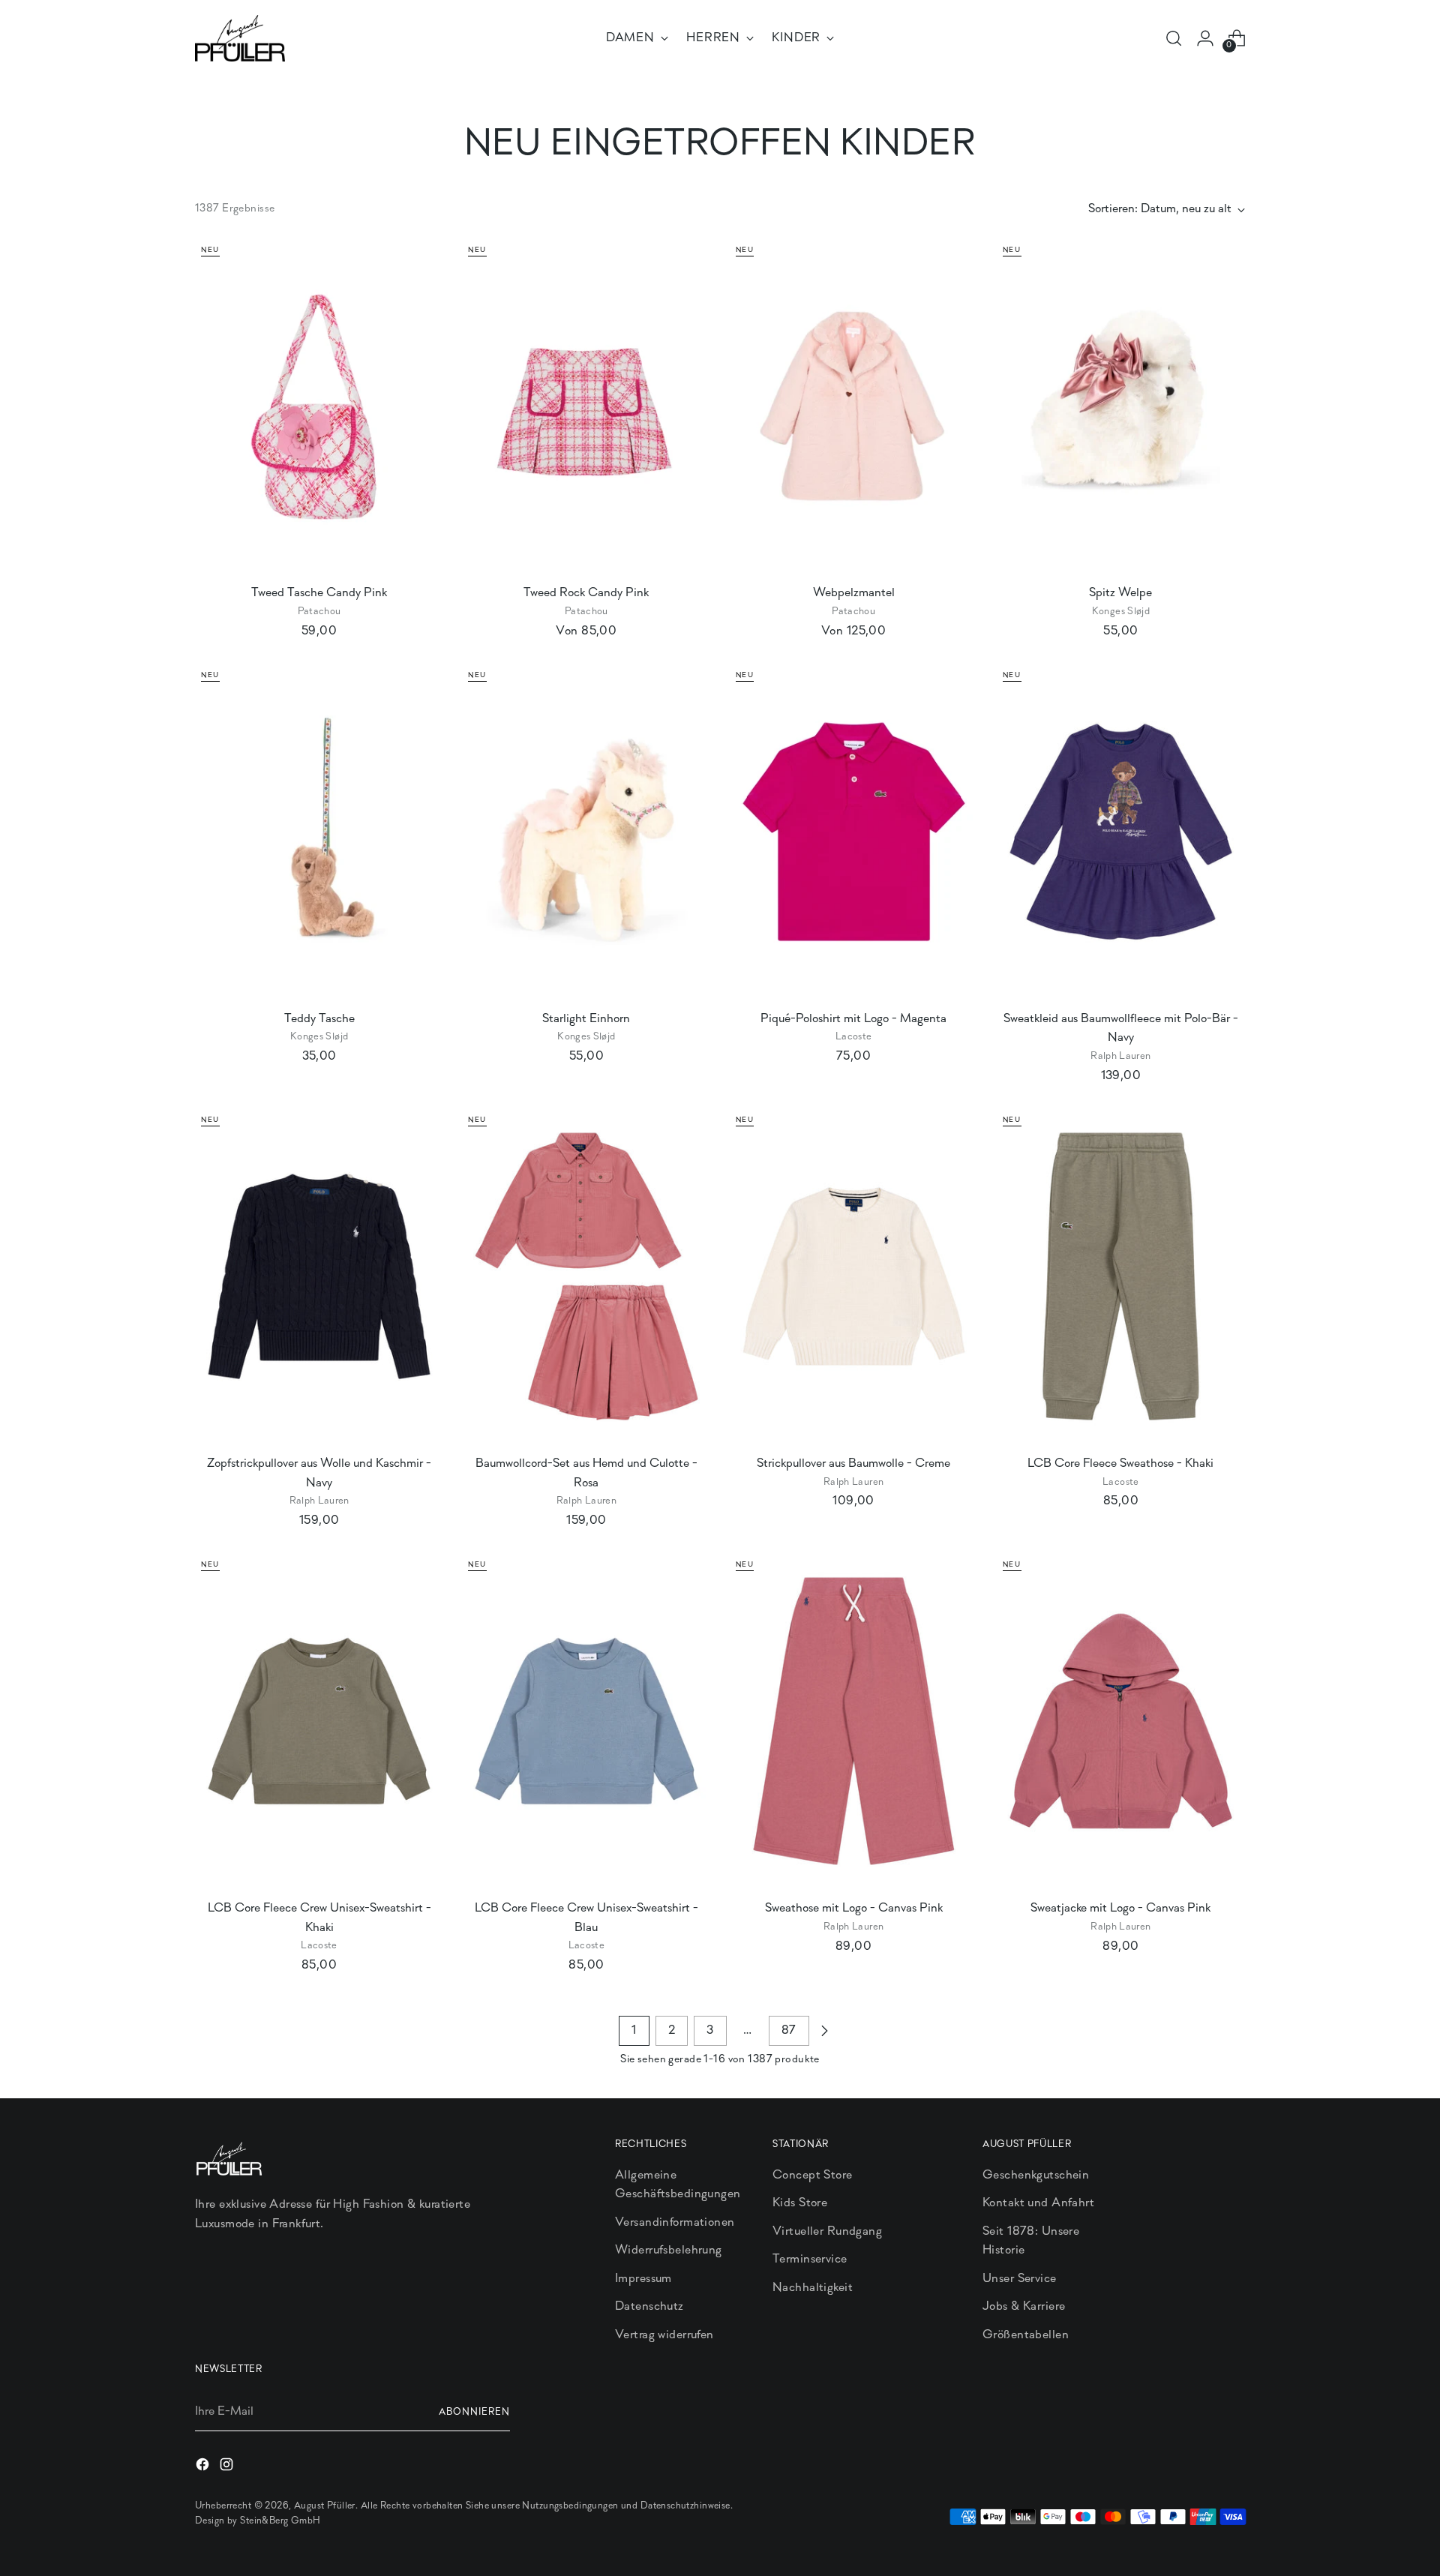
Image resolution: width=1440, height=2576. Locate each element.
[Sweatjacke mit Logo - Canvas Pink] (1121, 1721)
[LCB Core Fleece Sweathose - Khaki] (1121, 1276)
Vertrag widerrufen (664, 2335)
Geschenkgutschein (1036, 2175)
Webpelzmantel (854, 593)
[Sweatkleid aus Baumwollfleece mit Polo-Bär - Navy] (1121, 832)
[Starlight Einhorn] (586, 832)
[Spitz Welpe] (1121, 406)
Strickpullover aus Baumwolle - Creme (853, 1463)
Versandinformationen (675, 2222)
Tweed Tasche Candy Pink (319, 593)
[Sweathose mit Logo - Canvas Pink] (854, 1721)
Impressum (643, 2279)
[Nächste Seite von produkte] (824, 2031)
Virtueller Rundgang (827, 2231)
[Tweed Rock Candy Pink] (586, 406)
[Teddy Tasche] (319, 832)
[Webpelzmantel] (854, 406)
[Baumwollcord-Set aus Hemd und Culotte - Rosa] (586, 1276)
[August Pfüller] (240, 38)
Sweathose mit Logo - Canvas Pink (854, 1908)
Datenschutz (649, 2306)
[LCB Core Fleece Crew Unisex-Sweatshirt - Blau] (586, 1721)
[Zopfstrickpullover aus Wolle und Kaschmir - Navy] (319, 1276)
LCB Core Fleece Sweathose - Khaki (1120, 1463)
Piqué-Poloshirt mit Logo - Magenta (853, 1019)
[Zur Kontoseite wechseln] (1205, 38)
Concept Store (813, 2175)
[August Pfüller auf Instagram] (228, 2468)
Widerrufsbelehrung (669, 2250)
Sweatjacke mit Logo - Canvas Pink (1120, 1908)
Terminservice (810, 2259)
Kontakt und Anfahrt (1038, 2203)
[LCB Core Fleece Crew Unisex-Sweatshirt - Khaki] (319, 1721)
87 (789, 2030)
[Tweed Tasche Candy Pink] (319, 406)
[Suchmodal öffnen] (1174, 38)
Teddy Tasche (319, 1019)
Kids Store (800, 2203)
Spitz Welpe (1120, 593)
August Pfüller (325, 2506)
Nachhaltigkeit (813, 2288)
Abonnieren (474, 2412)
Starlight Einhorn (586, 1019)
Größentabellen (1026, 2335)
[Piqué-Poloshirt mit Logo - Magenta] (854, 832)
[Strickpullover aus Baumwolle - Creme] (854, 1276)
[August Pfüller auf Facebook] (204, 2468)
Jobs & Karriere (1024, 2306)
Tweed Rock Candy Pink (586, 593)
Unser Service (1020, 2279)
